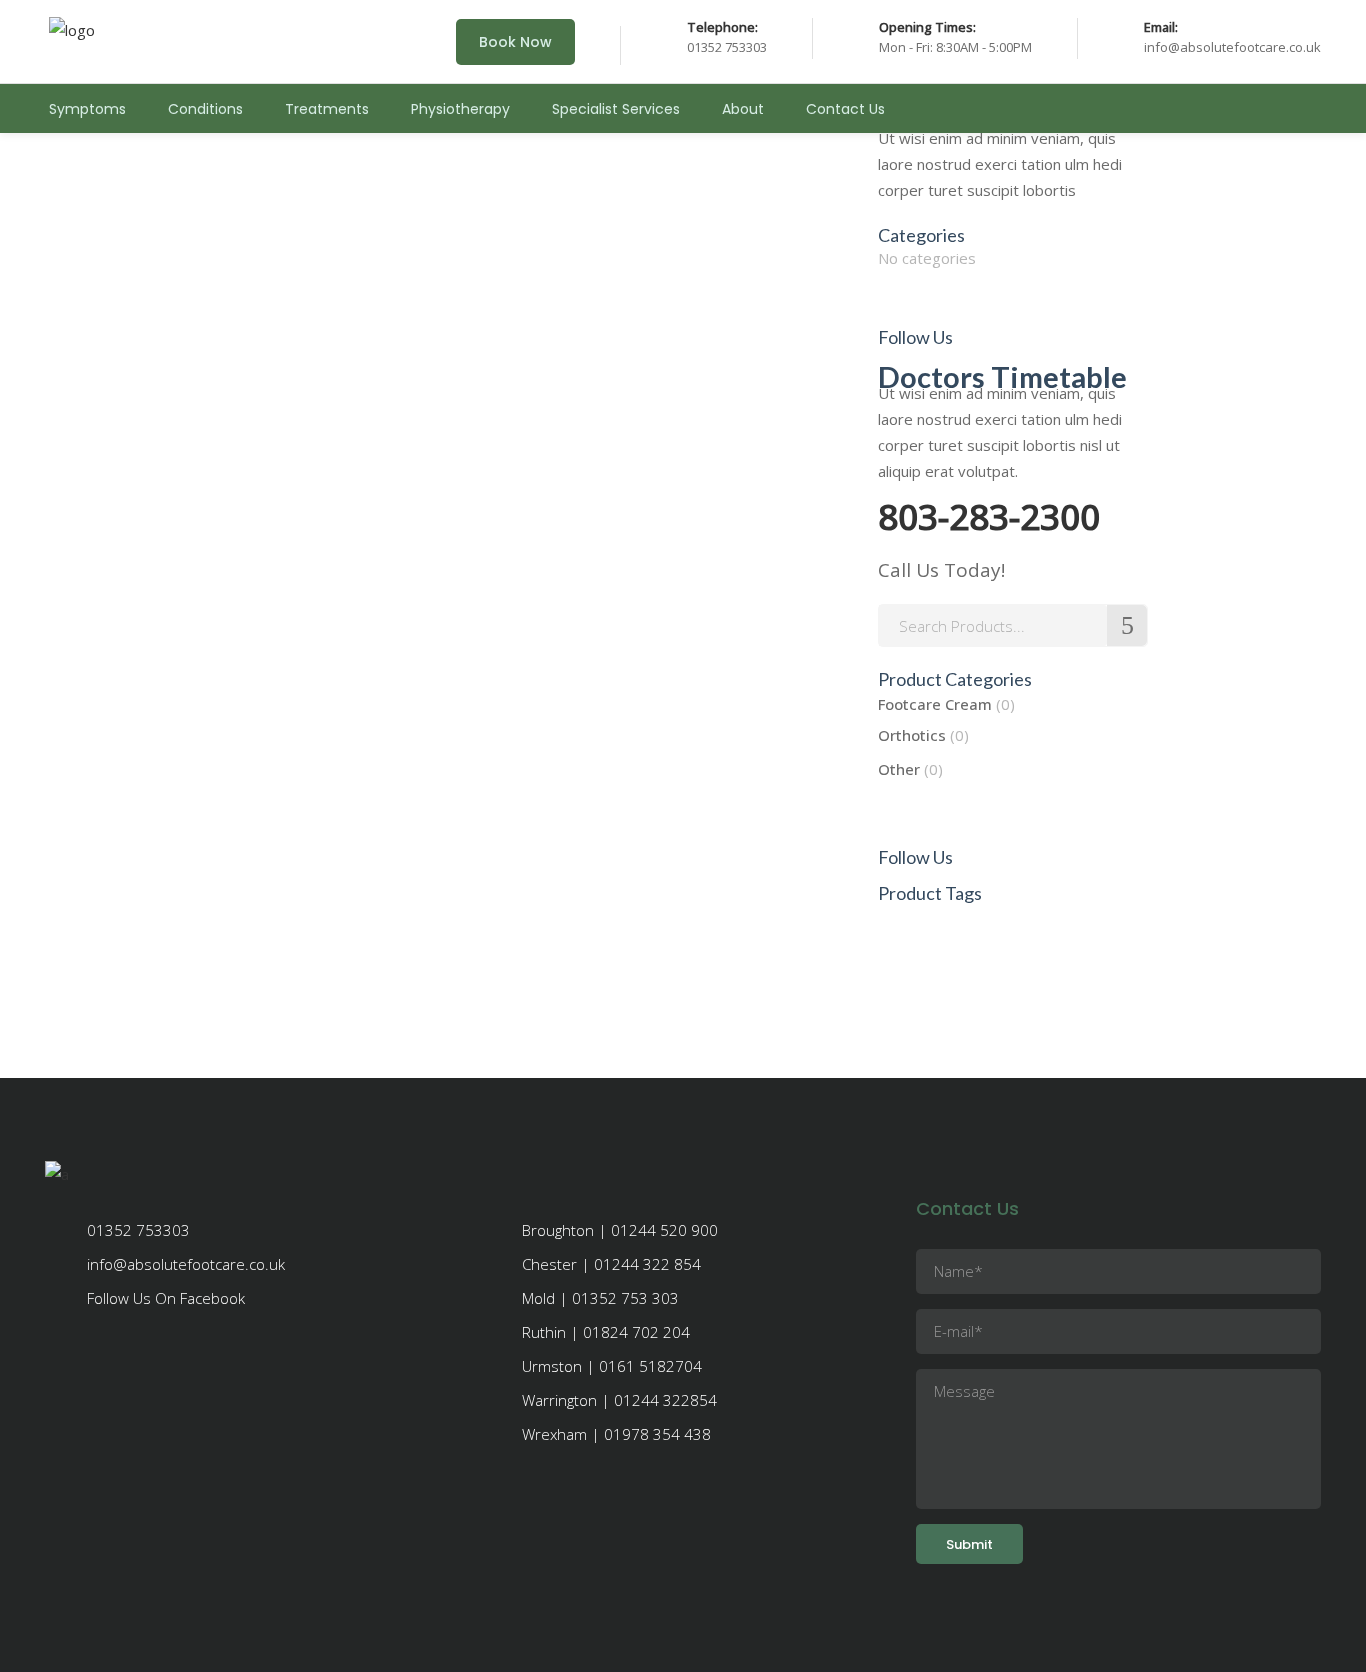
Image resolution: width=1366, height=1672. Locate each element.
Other (899, 769)
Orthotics (912, 735)
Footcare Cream (935, 704)
